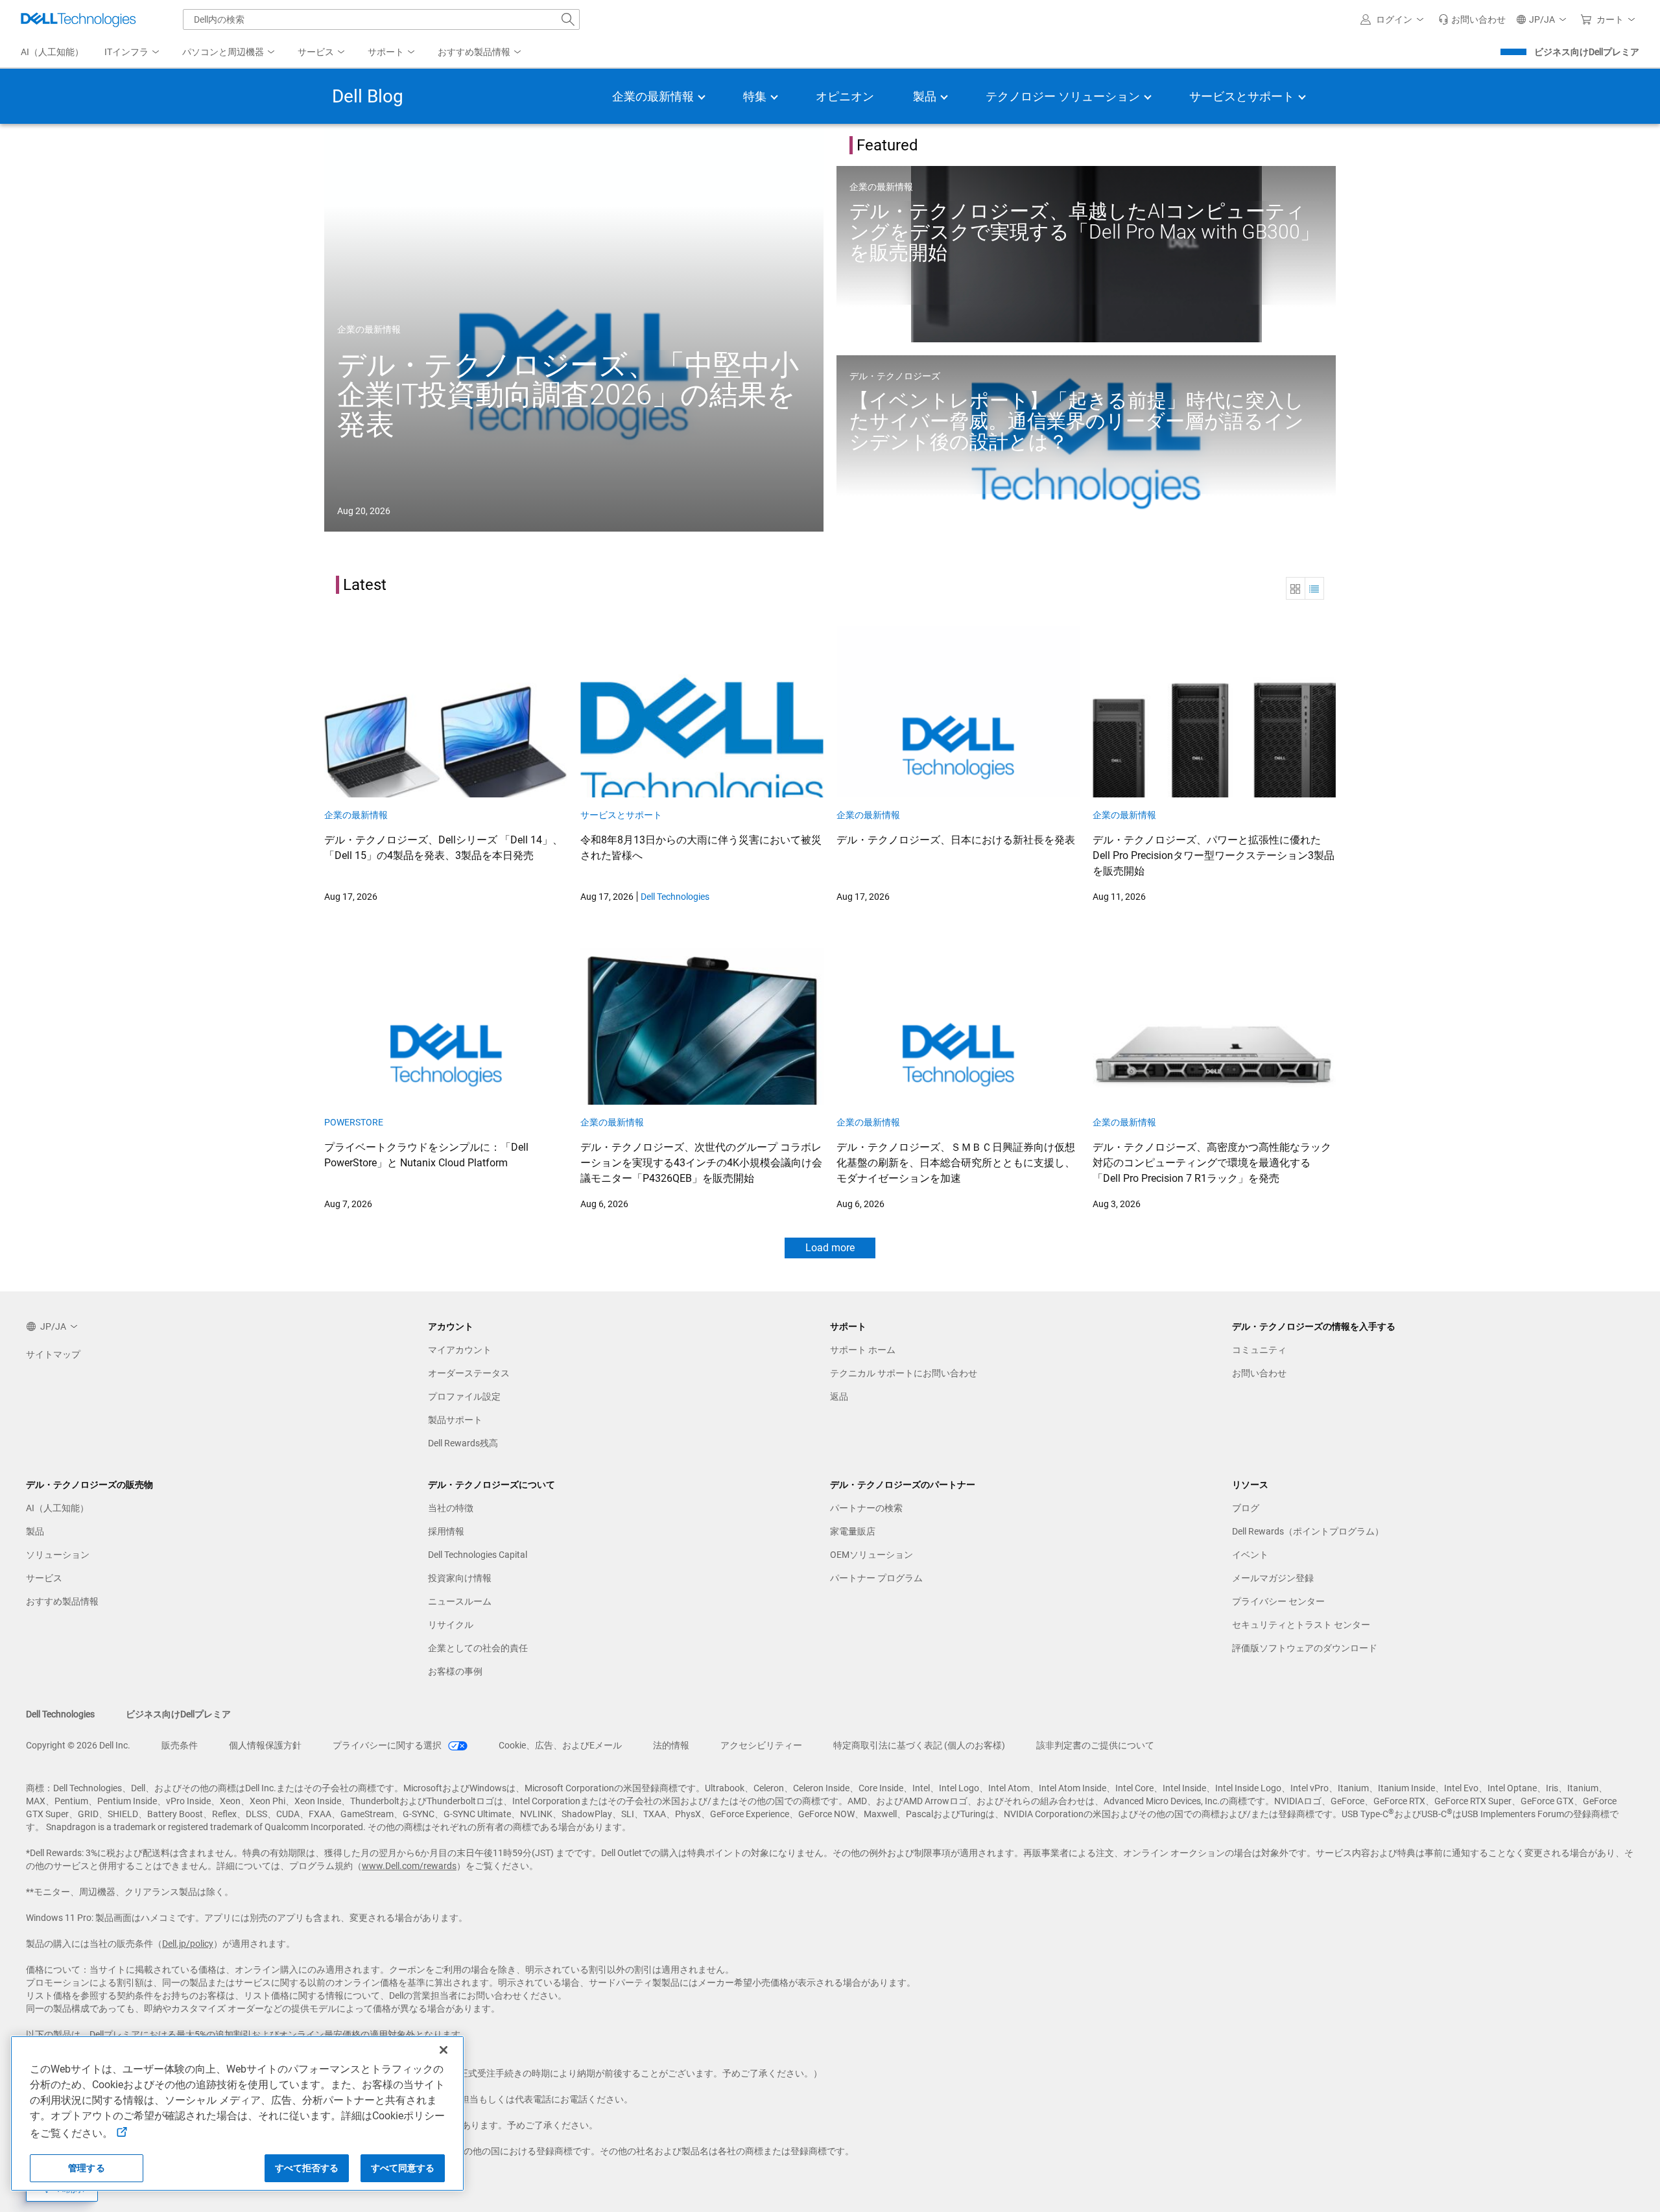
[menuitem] (133, 53)
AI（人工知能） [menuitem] (52, 52)
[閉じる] (444, 2050)
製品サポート (455, 1420)
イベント (1250, 1555)
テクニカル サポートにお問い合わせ (904, 1373)
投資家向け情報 (460, 1578)
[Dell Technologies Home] (78, 19)
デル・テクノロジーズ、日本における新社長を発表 (956, 840)
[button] (1394, 19)
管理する (87, 2168)
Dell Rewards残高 (463, 1443)
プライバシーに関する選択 (388, 1745)
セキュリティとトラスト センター (1301, 1625)
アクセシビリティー (761, 1745)
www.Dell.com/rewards (409, 1866)
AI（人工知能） (57, 1508)
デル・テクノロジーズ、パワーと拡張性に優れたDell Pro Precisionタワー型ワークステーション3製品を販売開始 (1214, 855)
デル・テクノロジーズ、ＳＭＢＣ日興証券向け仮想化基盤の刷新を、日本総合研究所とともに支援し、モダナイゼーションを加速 (956, 1163)
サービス (44, 1578)
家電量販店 (853, 1531)
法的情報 (671, 1745)
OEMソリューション (871, 1555)
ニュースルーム (460, 1601)
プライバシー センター (1278, 1601)
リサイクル (451, 1625)
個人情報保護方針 (265, 1745)
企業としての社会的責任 (478, 1648)
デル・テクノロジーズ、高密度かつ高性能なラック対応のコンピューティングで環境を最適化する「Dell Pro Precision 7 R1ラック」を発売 (1212, 1163)
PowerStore (354, 1122)
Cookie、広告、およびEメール (560, 1745)
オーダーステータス (469, 1373)
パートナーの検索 (866, 1508)
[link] (1472, 19)
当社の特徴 (451, 1508)
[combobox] (381, 19)
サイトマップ (53, 1354)
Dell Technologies (675, 897)
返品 (839, 1396)
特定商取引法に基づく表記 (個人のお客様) (919, 1745)
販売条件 (180, 1745)
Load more (830, 1248)
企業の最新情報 (369, 329)
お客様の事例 (455, 1671)
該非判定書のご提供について (1095, 1745)
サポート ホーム (863, 1350)
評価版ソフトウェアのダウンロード (1305, 1648)
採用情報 (446, 1531)
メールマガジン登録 (1273, 1578)
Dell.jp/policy (188, 1944)
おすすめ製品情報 (62, 1601)
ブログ (1246, 1508)
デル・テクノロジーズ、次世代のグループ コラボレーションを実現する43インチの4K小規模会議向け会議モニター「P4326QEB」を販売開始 (701, 1163)
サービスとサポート (621, 815)
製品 (35, 1531)
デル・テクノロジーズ (895, 376)
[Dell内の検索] (568, 19)
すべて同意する (403, 2168)
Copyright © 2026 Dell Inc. (78, 1745)
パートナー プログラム (876, 1578)
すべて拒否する (307, 2168)
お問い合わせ (1259, 1373)
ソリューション (58, 1555)
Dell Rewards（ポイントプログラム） (1308, 1531)
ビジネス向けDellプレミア (1587, 52)
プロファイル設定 (464, 1396)
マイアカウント (460, 1350)
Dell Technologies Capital (478, 1555)
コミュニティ (1259, 1350)
